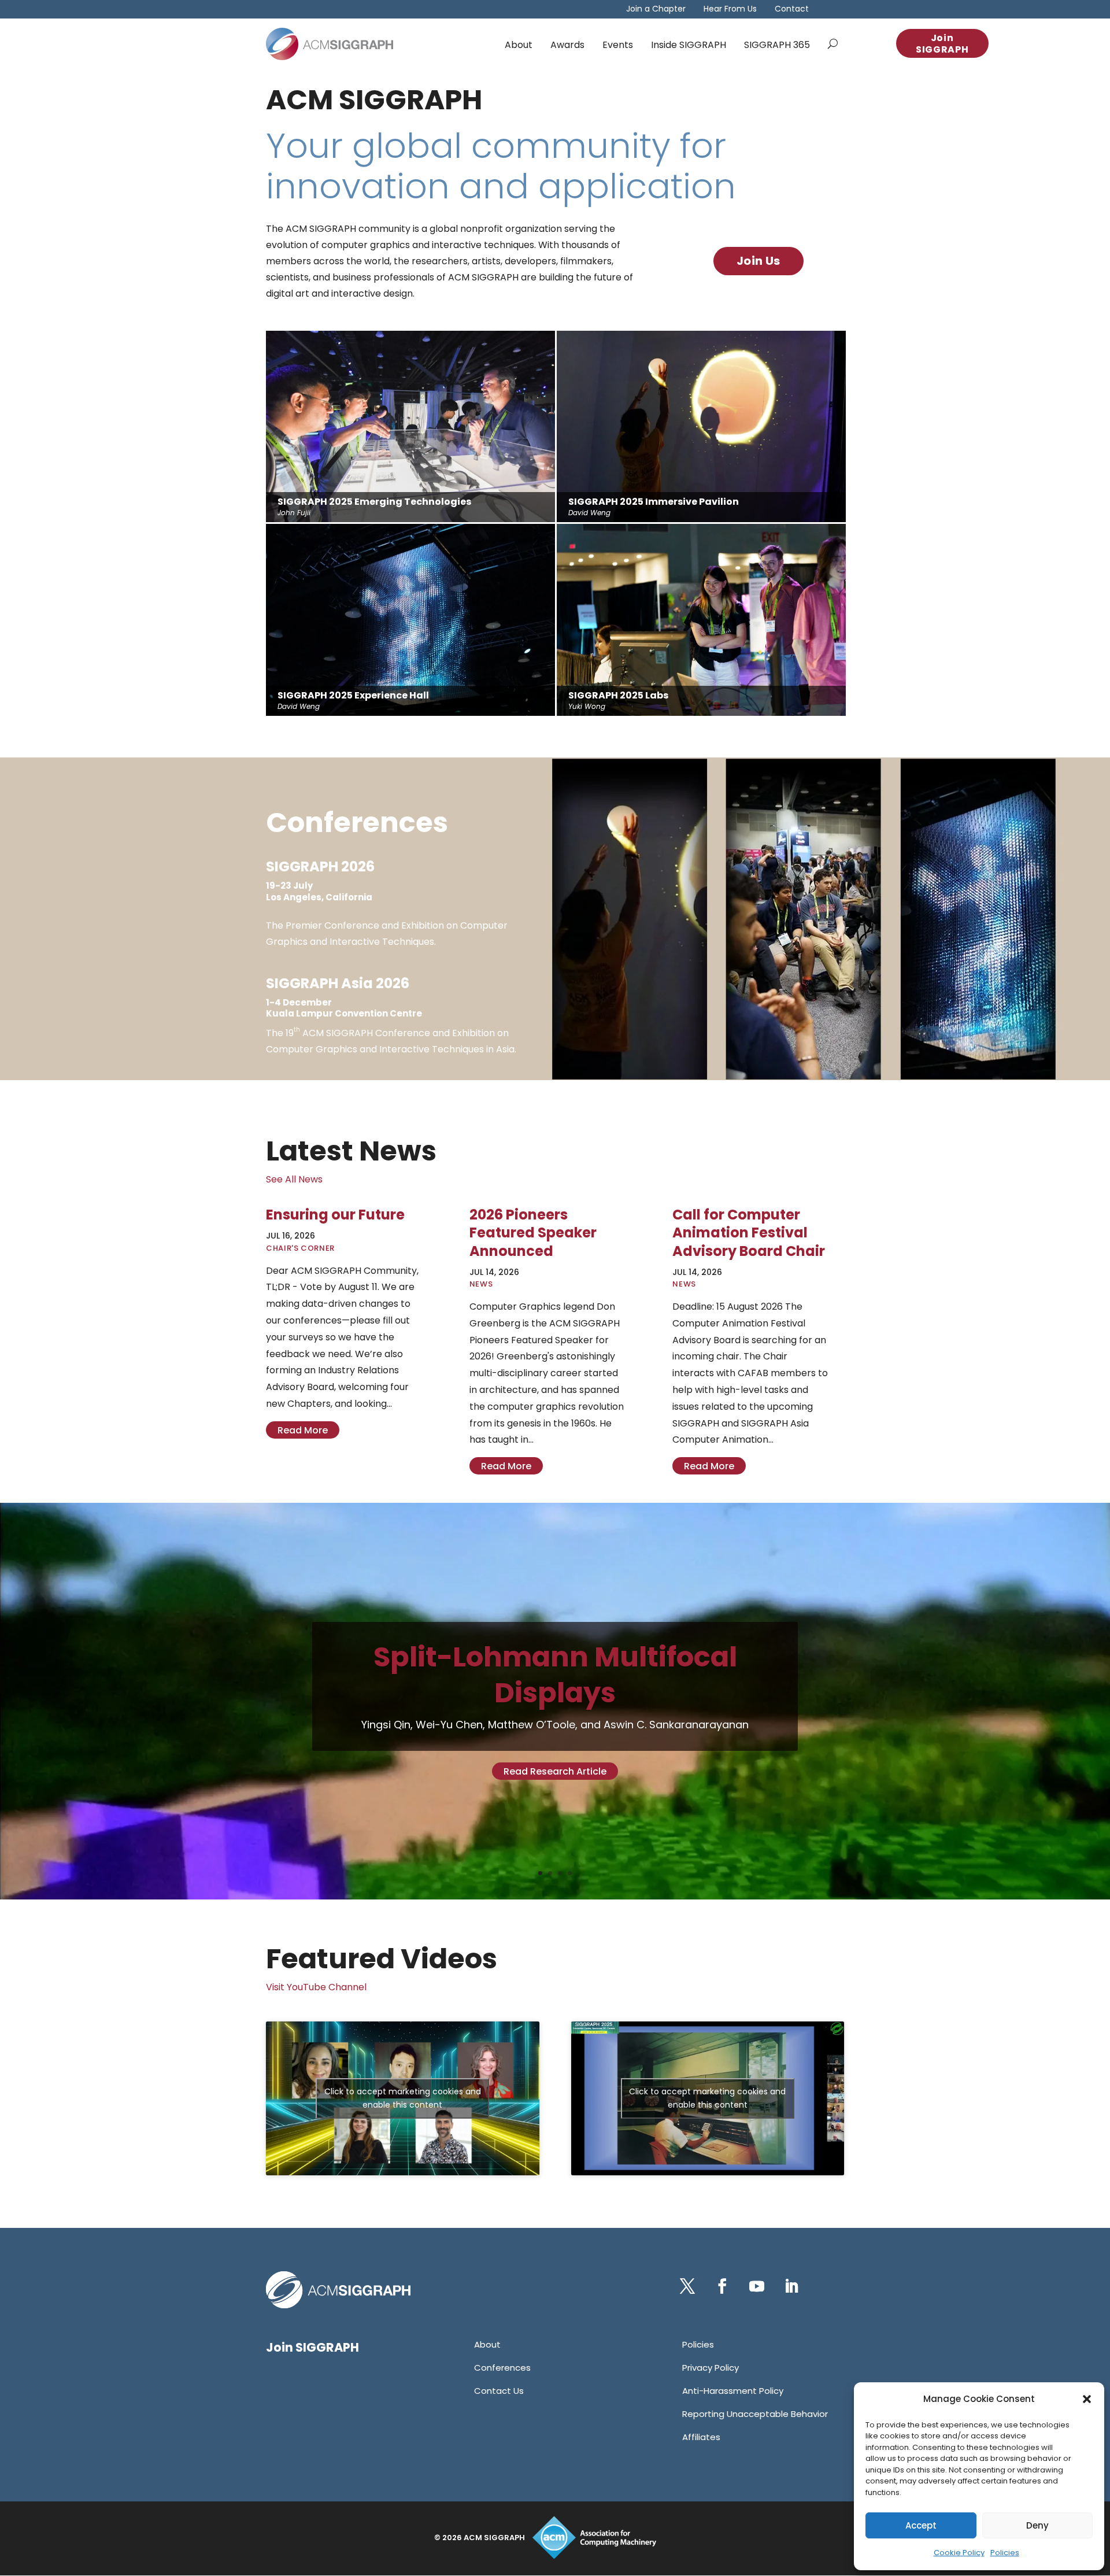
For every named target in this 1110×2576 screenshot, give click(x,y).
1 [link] (540, 1873)
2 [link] (550, 1873)
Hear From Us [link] (730, 10)
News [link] (481, 1284)
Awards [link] (567, 45)
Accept (921, 2525)
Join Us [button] (758, 261)
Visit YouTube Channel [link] (316, 1987)
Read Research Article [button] (555, 1771)
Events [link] (618, 45)
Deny (1037, 2525)
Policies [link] (1005, 2553)
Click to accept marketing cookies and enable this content (403, 2098)
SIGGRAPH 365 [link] (777, 45)
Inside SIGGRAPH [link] (689, 45)
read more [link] (303, 1430)
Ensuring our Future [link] (335, 1215)
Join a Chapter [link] (656, 10)
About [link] (519, 45)
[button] (1087, 2399)
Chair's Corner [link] (300, 1248)
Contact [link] (792, 10)
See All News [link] (294, 1179)
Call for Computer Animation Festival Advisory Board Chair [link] (749, 1232)
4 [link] (570, 1873)
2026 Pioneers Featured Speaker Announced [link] (533, 1232)
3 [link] (560, 1873)
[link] (330, 44)
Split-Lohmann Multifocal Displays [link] (555, 1675)
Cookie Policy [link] (959, 2553)
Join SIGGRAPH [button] (942, 44)
